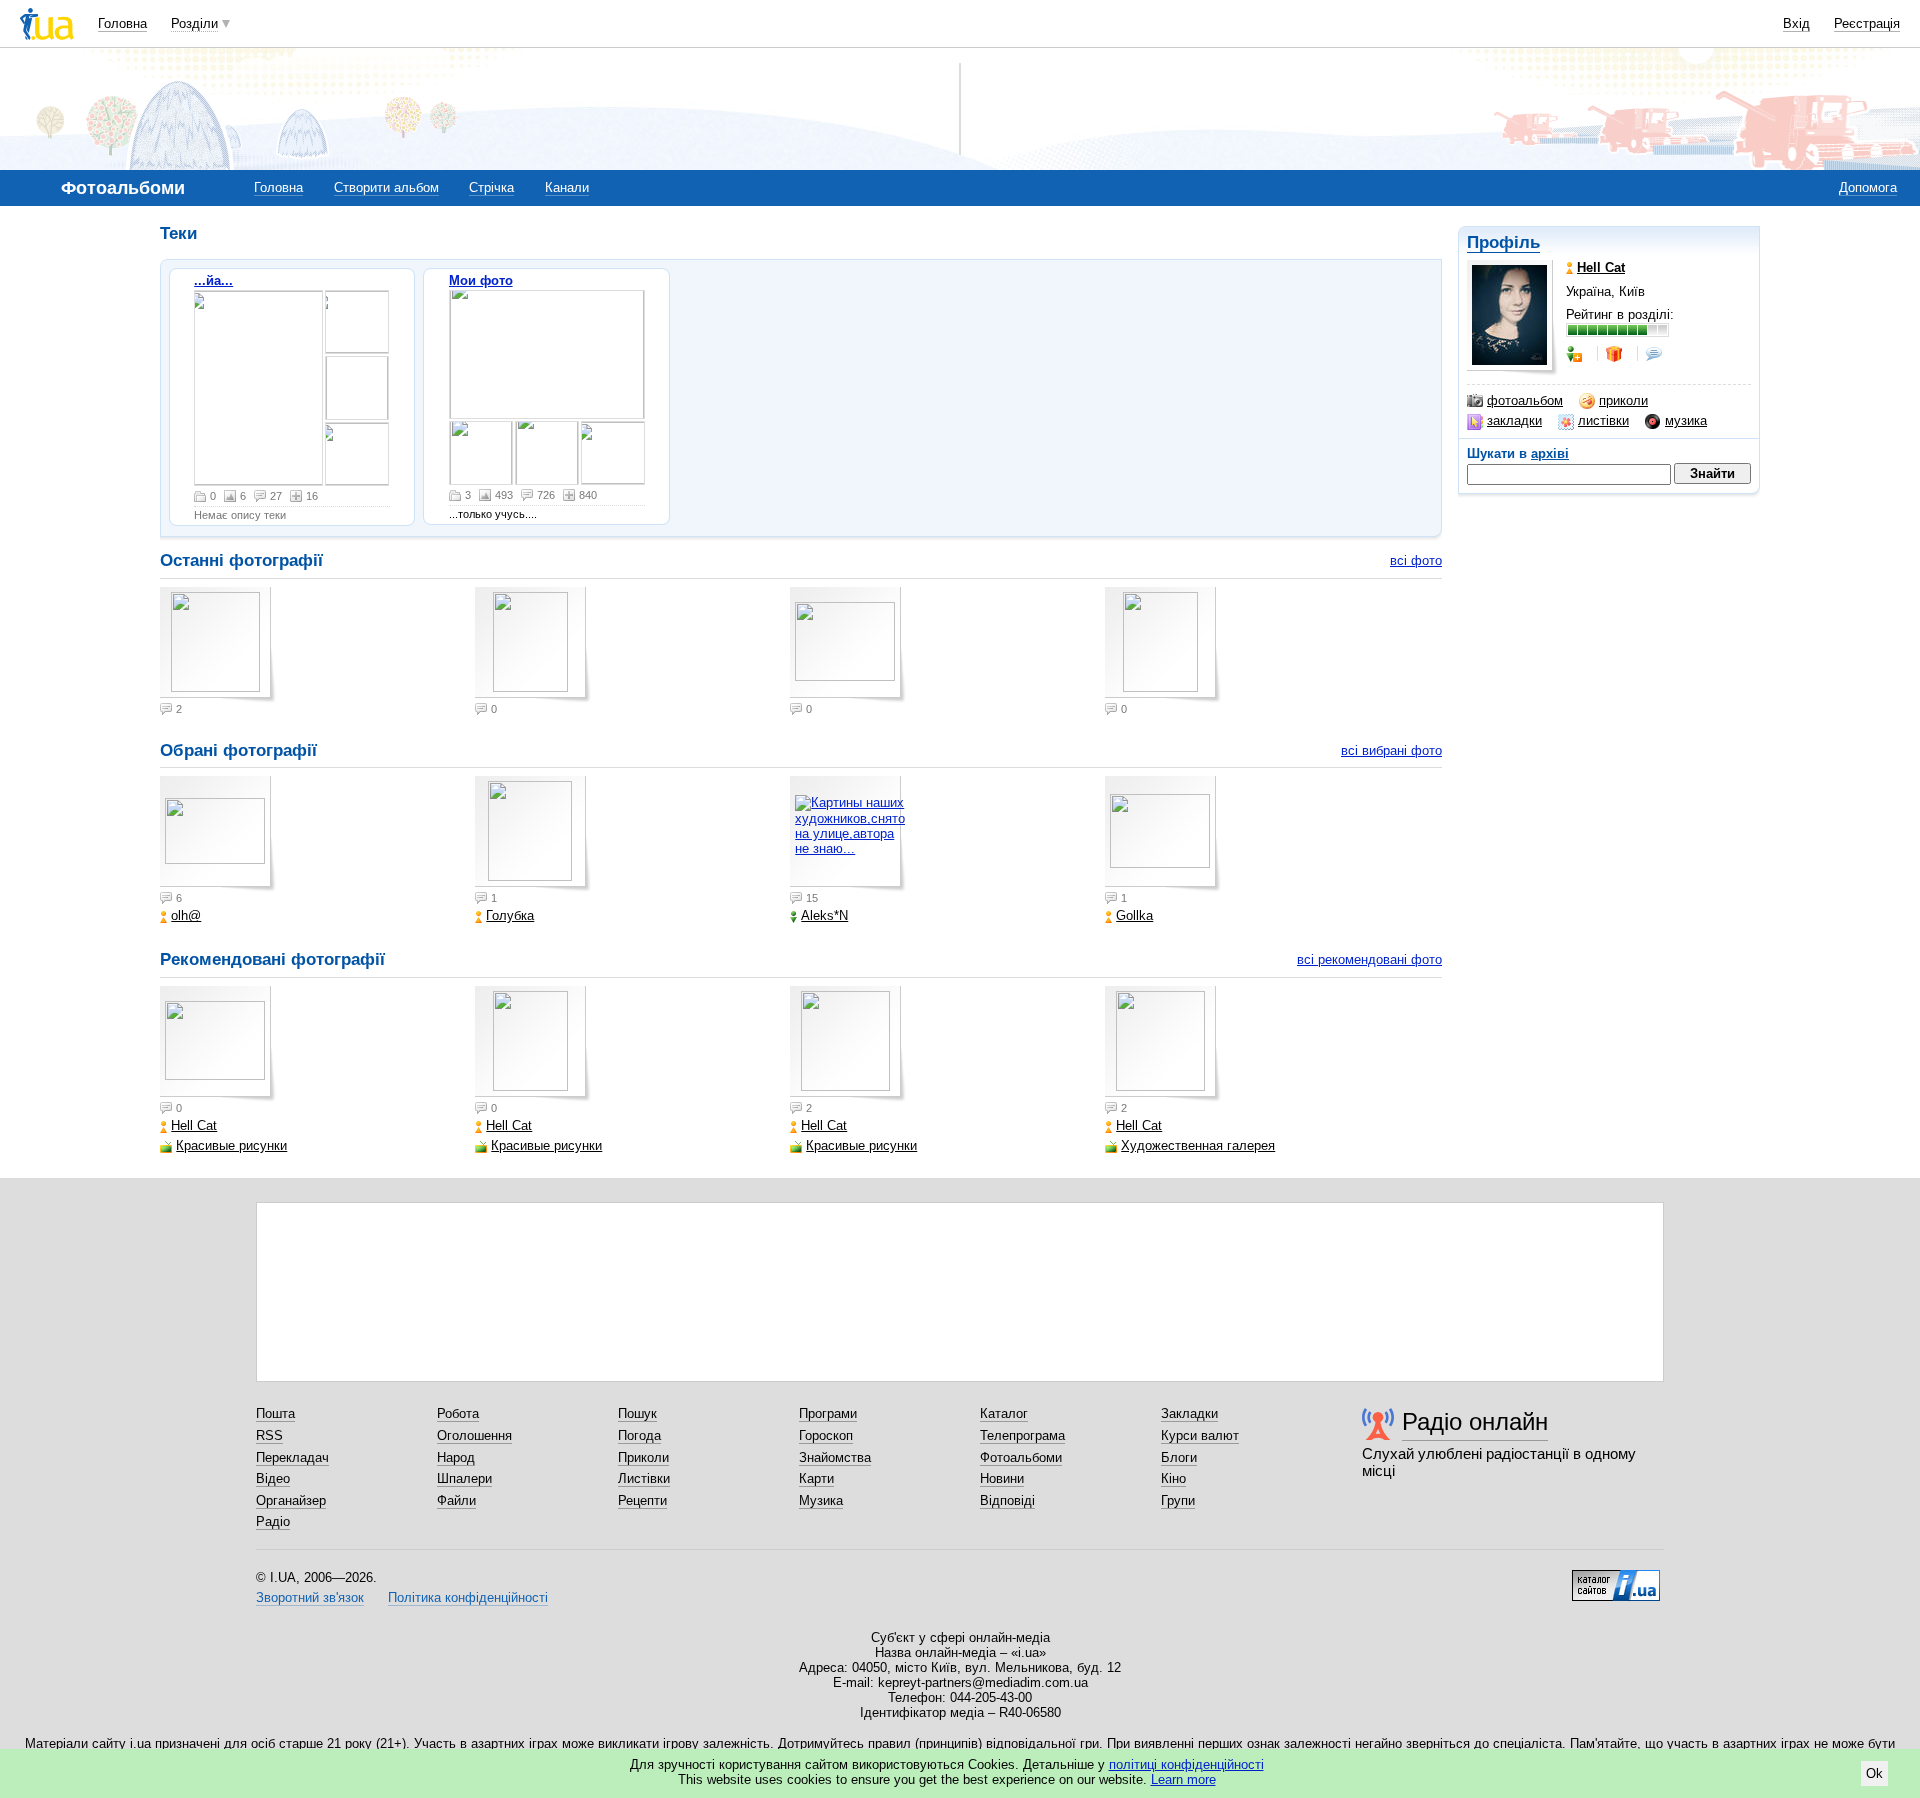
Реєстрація (1867, 23)
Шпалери (464, 1478)
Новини (1002, 1478)
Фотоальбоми (1021, 1457)
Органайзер (291, 1500)
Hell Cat (194, 1125)
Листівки (644, 1478)
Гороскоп (826, 1435)
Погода (639, 1435)
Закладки (1189, 1413)
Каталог (1004, 1413)
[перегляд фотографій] (258, 388)
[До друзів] (1576, 354)
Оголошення (474, 1435)
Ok (1874, 1773)
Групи (1178, 1500)
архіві (1550, 453)
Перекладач (292, 1457)
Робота (458, 1413)
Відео (273, 1478)
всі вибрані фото (1391, 750)
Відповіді (1007, 1500)
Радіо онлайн (1475, 1421)
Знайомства (835, 1457)
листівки (1603, 420)
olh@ (186, 915)
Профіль (1503, 242)
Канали (567, 187)
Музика (821, 1500)
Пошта (275, 1413)
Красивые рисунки (231, 1145)
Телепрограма (1022, 1435)
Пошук (637, 1413)
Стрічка (491, 187)
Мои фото (481, 280)
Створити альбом (386, 187)
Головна (122, 23)
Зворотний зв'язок (310, 1597)
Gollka (1134, 915)
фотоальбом (1525, 400)
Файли (456, 1500)
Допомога (1868, 187)
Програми (828, 1413)
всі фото (1416, 560)
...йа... (213, 280)
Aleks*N (824, 915)
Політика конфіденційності (468, 1597)
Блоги (1179, 1457)
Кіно (1173, 1478)
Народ (456, 1457)
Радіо (273, 1521)
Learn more (1183, 1779)
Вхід (1796, 23)
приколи (1623, 400)
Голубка (510, 915)
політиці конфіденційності (1186, 1764)
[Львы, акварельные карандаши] (547, 354)
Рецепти (642, 1500)
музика (1686, 420)
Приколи (643, 1457)
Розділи (194, 23)
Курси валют (1200, 1435)
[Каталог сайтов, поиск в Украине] (1616, 1578)
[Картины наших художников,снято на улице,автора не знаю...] (848, 834)
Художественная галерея (1198, 1145)
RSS (269, 1435)
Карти (816, 1478)
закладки (1514, 420)
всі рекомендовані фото (1369, 959)
